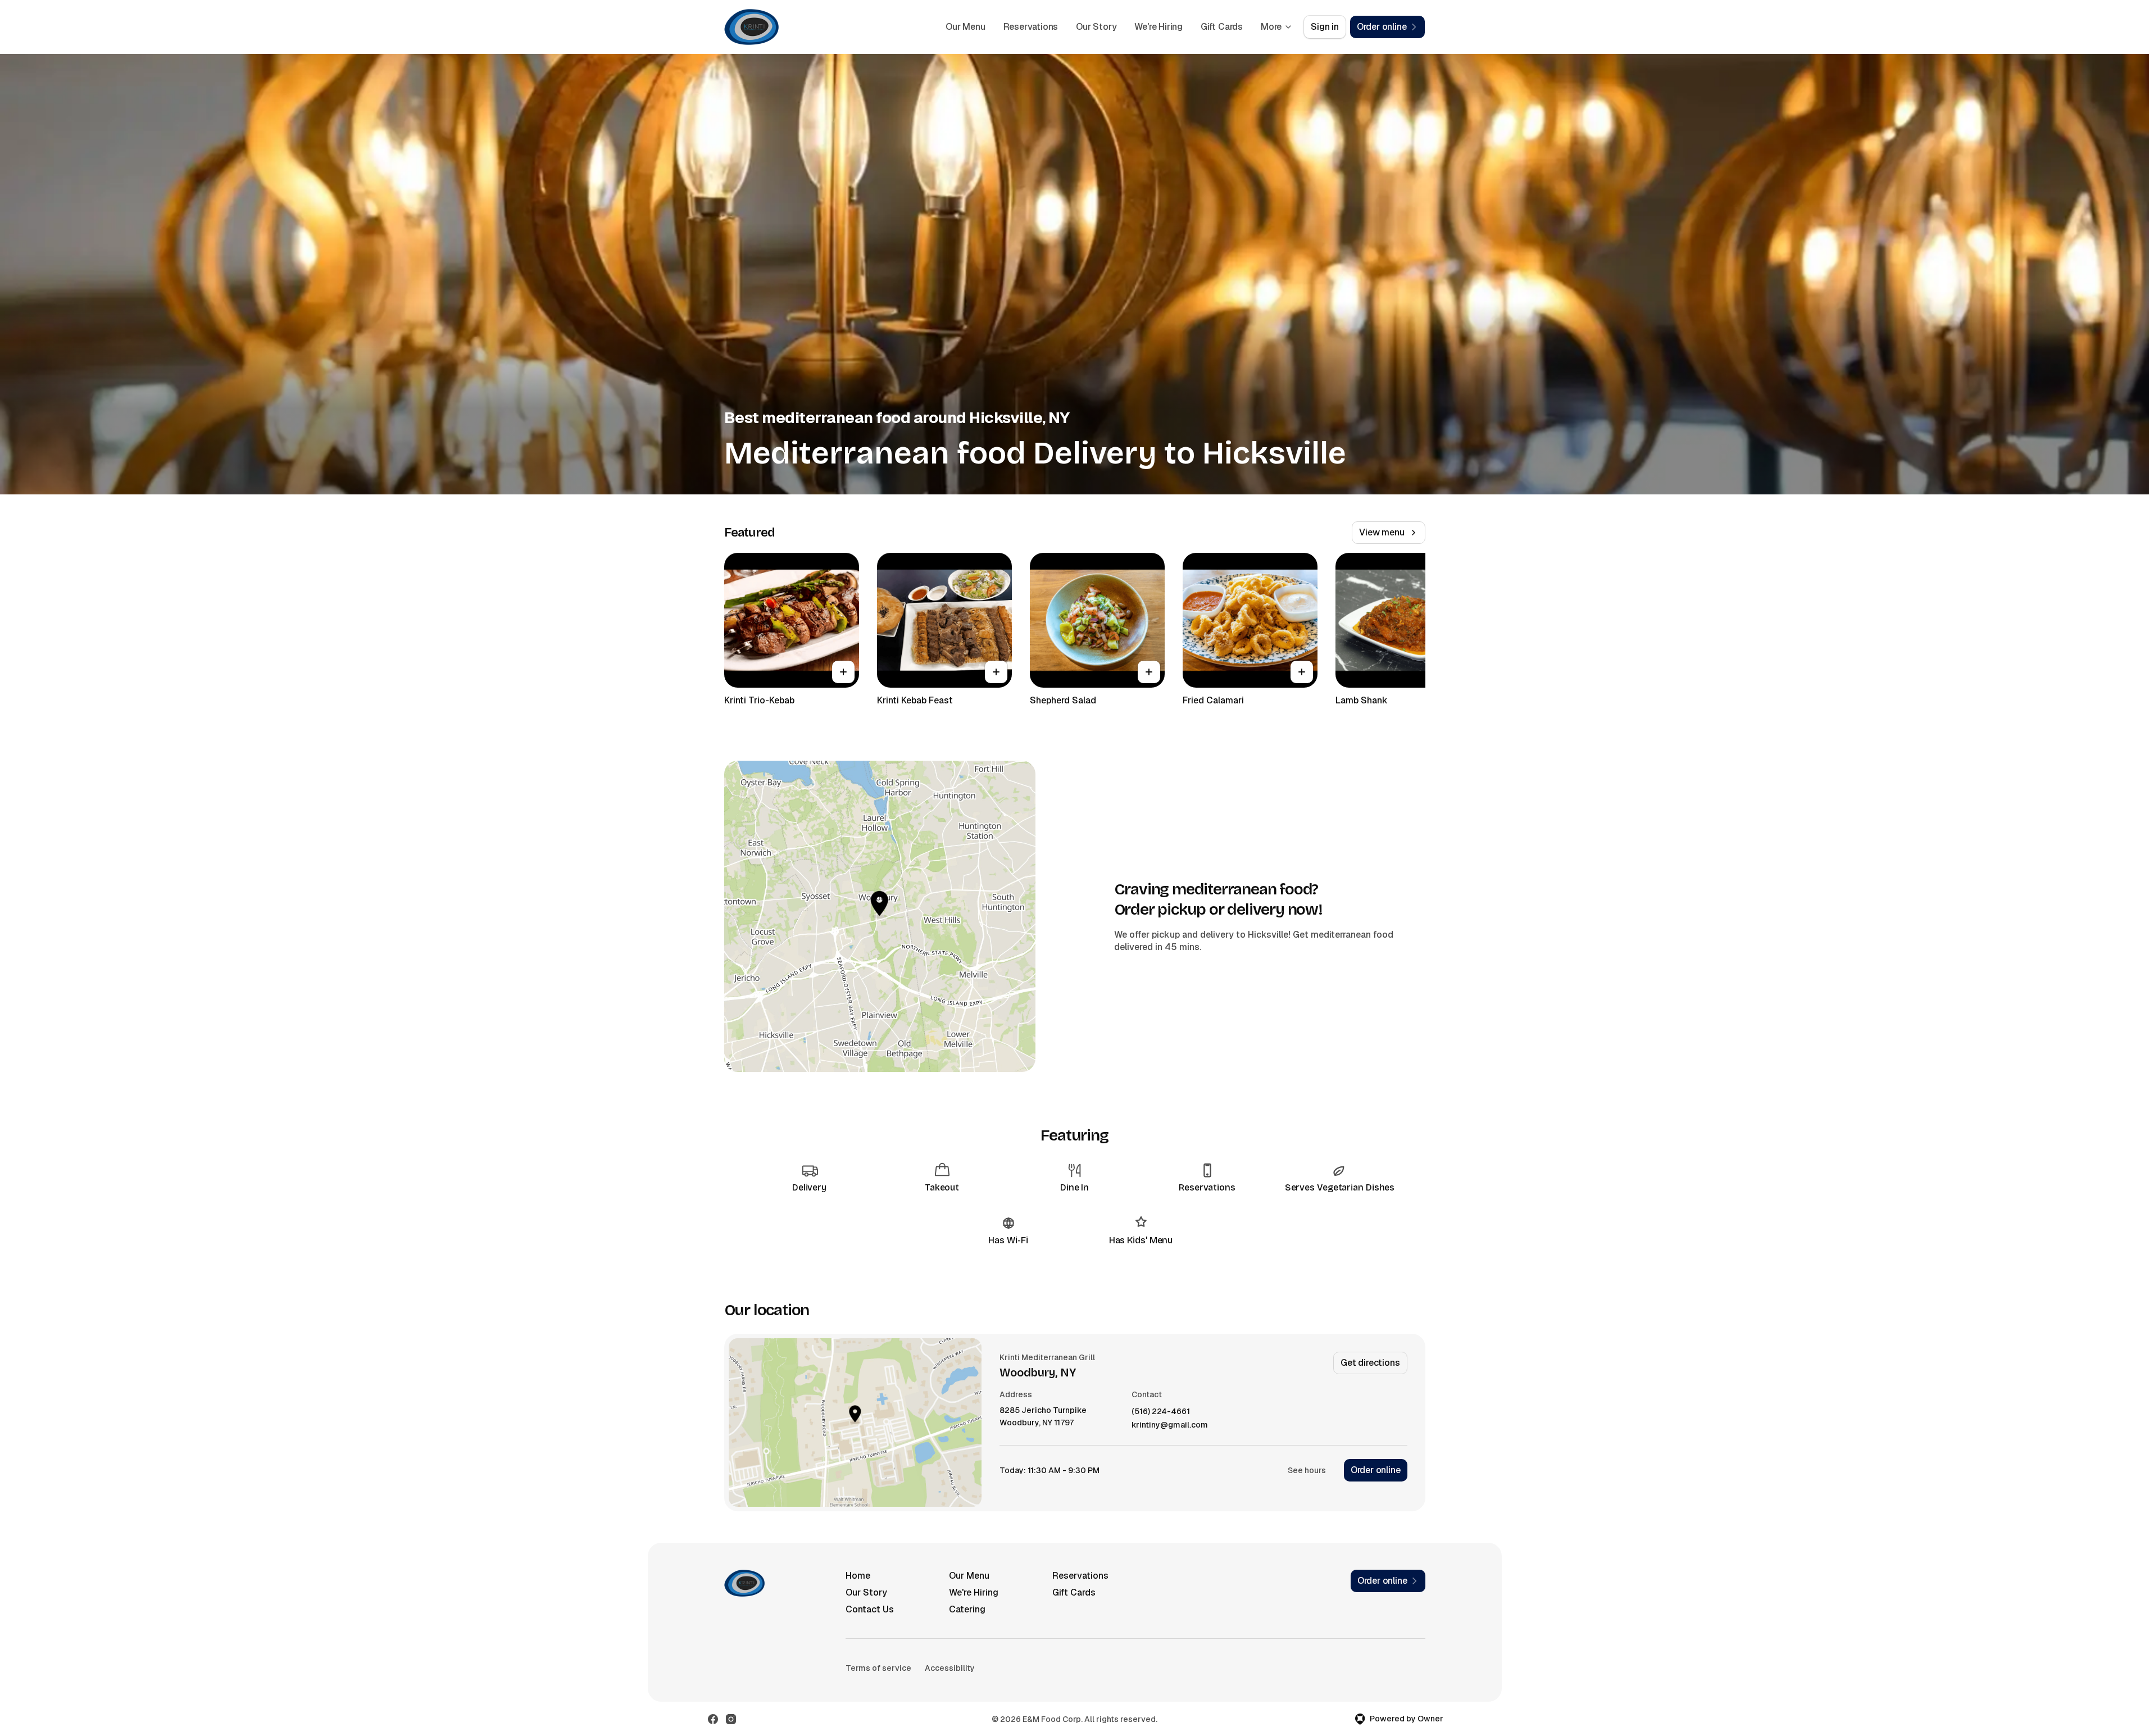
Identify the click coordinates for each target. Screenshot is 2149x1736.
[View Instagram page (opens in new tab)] (731, 1719)
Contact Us (870, 1609)
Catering (967, 1609)
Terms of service (878, 1668)
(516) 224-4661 (1161, 1412)
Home (858, 1576)
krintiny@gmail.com (1170, 1425)
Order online (1376, 1470)
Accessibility (950, 1668)
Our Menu (965, 27)
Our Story (1096, 27)
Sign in (1325, 27)
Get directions (1370, 1363)
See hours (1307, 1470)
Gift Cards (1222, 27)
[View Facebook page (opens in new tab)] (713, 1719)
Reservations (1031, 27)
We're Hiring (1158, 27)
